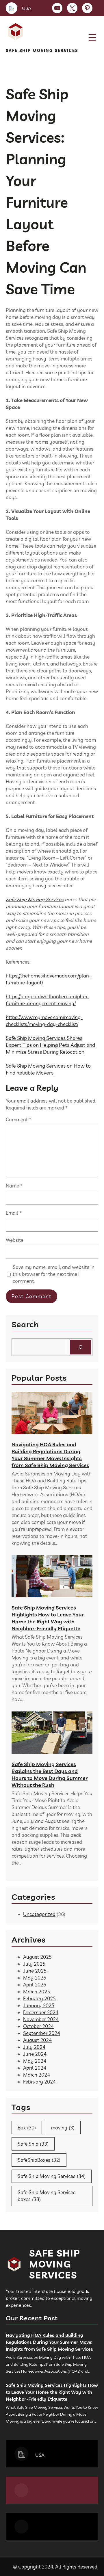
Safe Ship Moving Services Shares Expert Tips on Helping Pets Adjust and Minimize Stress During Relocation (50, 1045)
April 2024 (35, 2068)
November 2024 (41, 2019)
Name (14, 1186)
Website (15, 1240)
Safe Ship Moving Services (42, 51)
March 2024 (37, 2075)
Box (27, 2128)
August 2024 (37, 2040)
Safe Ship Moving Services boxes (47, 2196)
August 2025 (37, 1957)
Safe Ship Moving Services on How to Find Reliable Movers (48, 1069)
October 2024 (38, 2026)
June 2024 (35, 2054)
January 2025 (39, 2005)
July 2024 (34, 2047)
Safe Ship (33, 2144)
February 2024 (39, 2082)
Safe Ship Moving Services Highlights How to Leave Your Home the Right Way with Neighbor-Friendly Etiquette (48, 1618)
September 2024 (42, 2033)
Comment (18, 1119)
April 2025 (35, 1985)
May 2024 (35, 2061)
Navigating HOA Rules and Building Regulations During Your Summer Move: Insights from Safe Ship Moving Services (50, 1455)
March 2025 (37, 1992)
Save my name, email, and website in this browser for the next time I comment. (54, 1274)
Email (14, 1213)
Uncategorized (39, 1914)
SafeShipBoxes (39, 2160)
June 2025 (35, 1971)
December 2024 (41, 2012)
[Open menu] (92, 38)
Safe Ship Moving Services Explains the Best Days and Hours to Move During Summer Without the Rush (50, 1775)
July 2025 (34, 1964)
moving (63, 2128)
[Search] (80, 1347)
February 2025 (39, 1998)
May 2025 (35, 1978)
